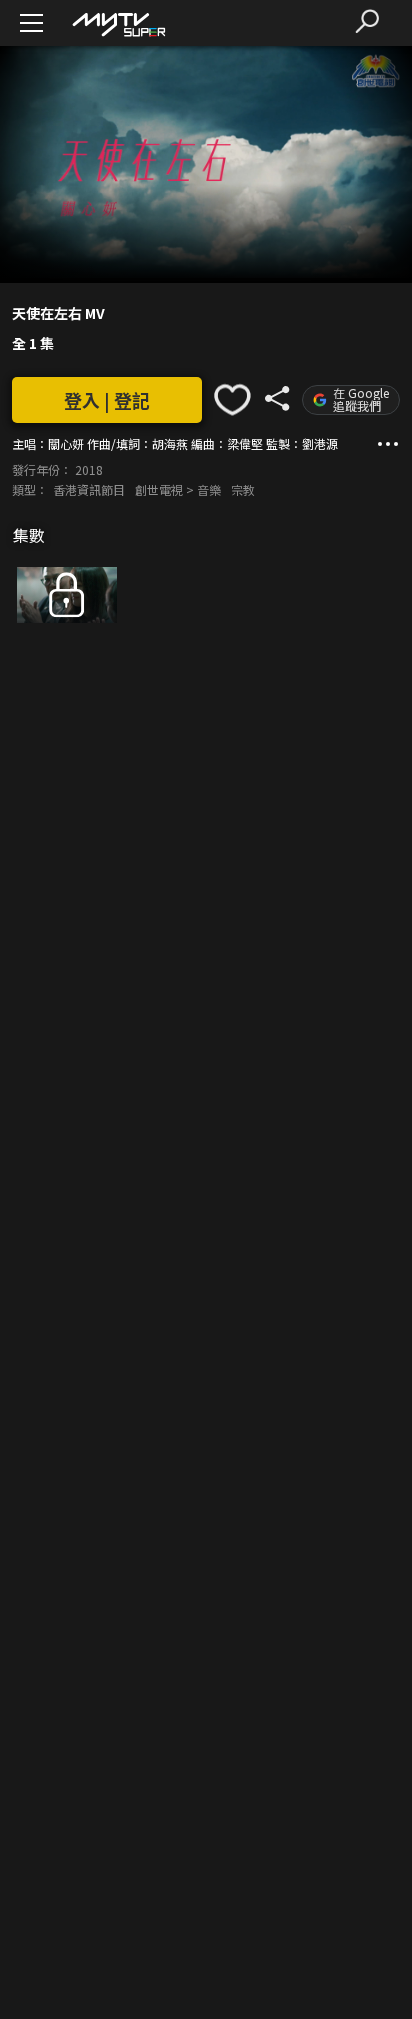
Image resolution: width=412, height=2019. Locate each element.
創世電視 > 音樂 (178, 489)
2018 (89, 469)
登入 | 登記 (107, 400)
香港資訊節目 (89, 489)
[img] (118, 23)
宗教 (243, 489)
